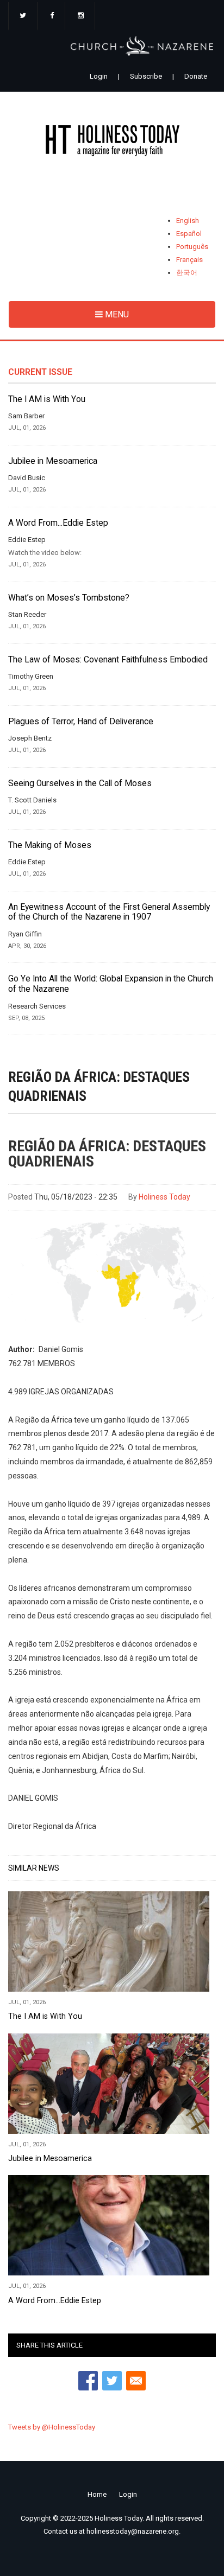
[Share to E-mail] (136, 2381)
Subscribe (146, 76)
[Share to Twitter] (112, 2381)
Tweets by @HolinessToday (52, 2427)
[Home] (112, 142)
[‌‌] (23, 16)
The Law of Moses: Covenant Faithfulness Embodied (108, 660)
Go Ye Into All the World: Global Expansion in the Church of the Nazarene (111, 984)
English (188, 221)
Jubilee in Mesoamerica (53, 461)
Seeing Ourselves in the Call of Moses (80, 783)
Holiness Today (164, 1197)
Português (192, 247)
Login (99, 76)
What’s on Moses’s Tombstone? (69, 598)
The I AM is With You (47, 399)
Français (189, 260)
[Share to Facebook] (88, 2381)
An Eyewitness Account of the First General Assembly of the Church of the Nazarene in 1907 (109, 912)
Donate (196, 76)
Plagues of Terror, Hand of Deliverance (81, 722)
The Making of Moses (50, 845)
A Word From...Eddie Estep (58, 523)
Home (97, 2494)
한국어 (187, 273)
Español (189, 234)
